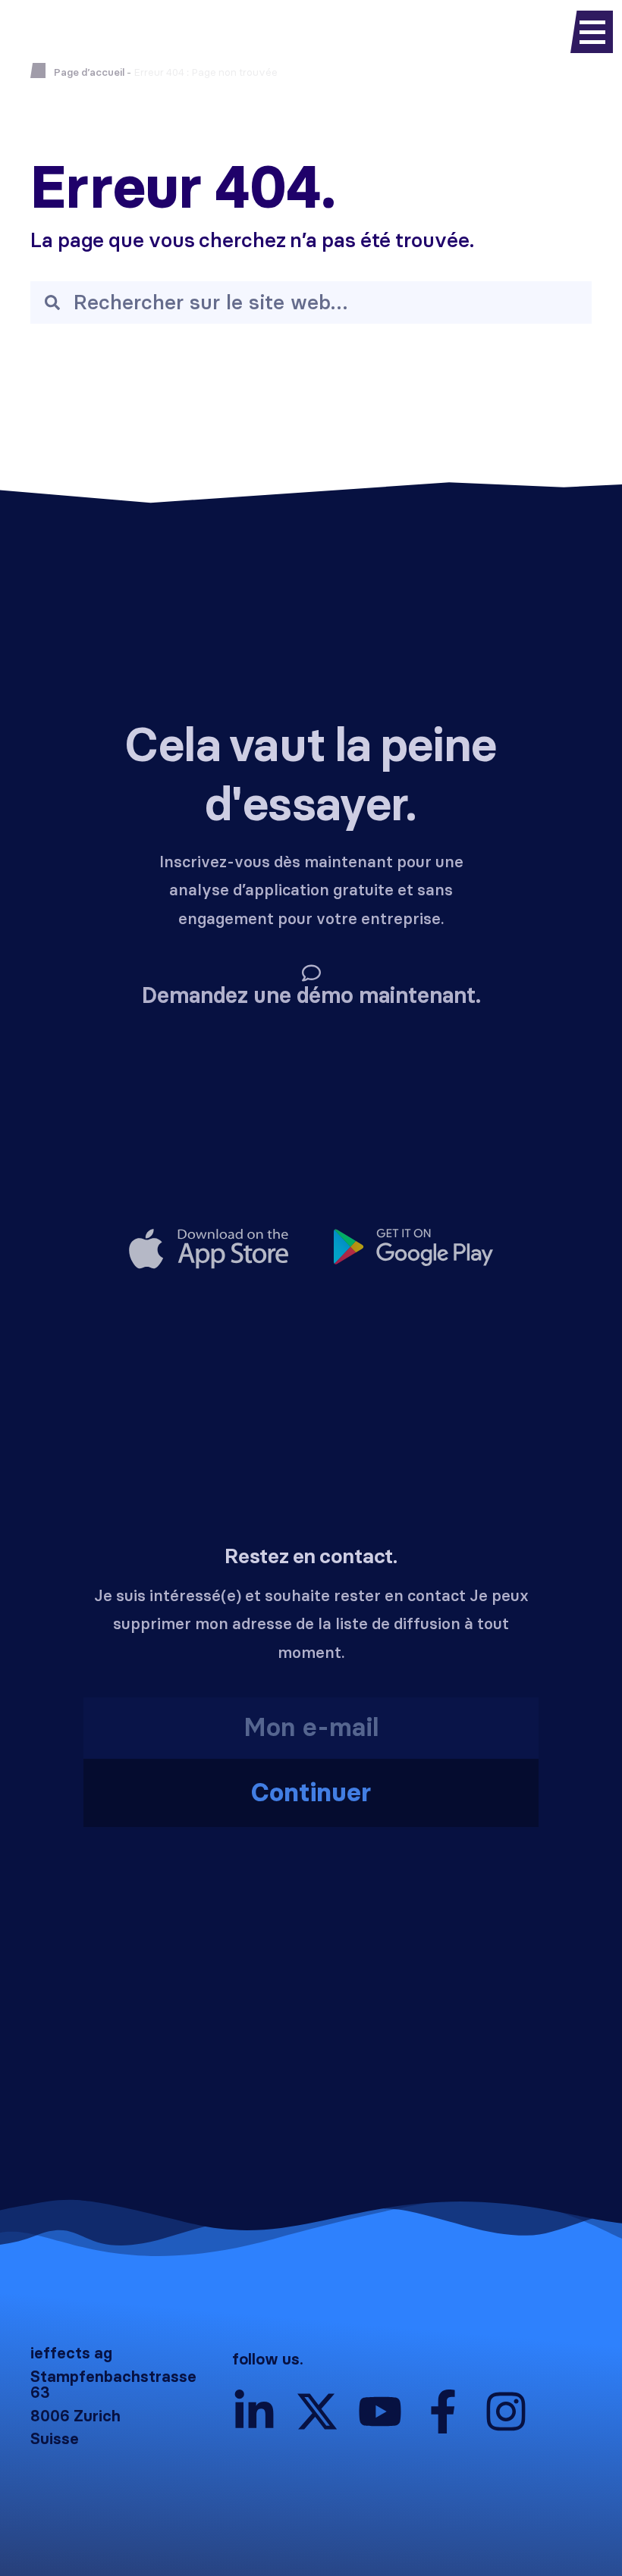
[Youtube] (380, 2411)
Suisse (55, 2439)
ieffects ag (71, 2353)
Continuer (311, 1793)
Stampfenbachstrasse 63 (113, 2385)
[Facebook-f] (443, 2411)
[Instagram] (506, 2411)
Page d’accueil (89, 72)
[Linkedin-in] (254, 2411)
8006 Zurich (75, 2416)
